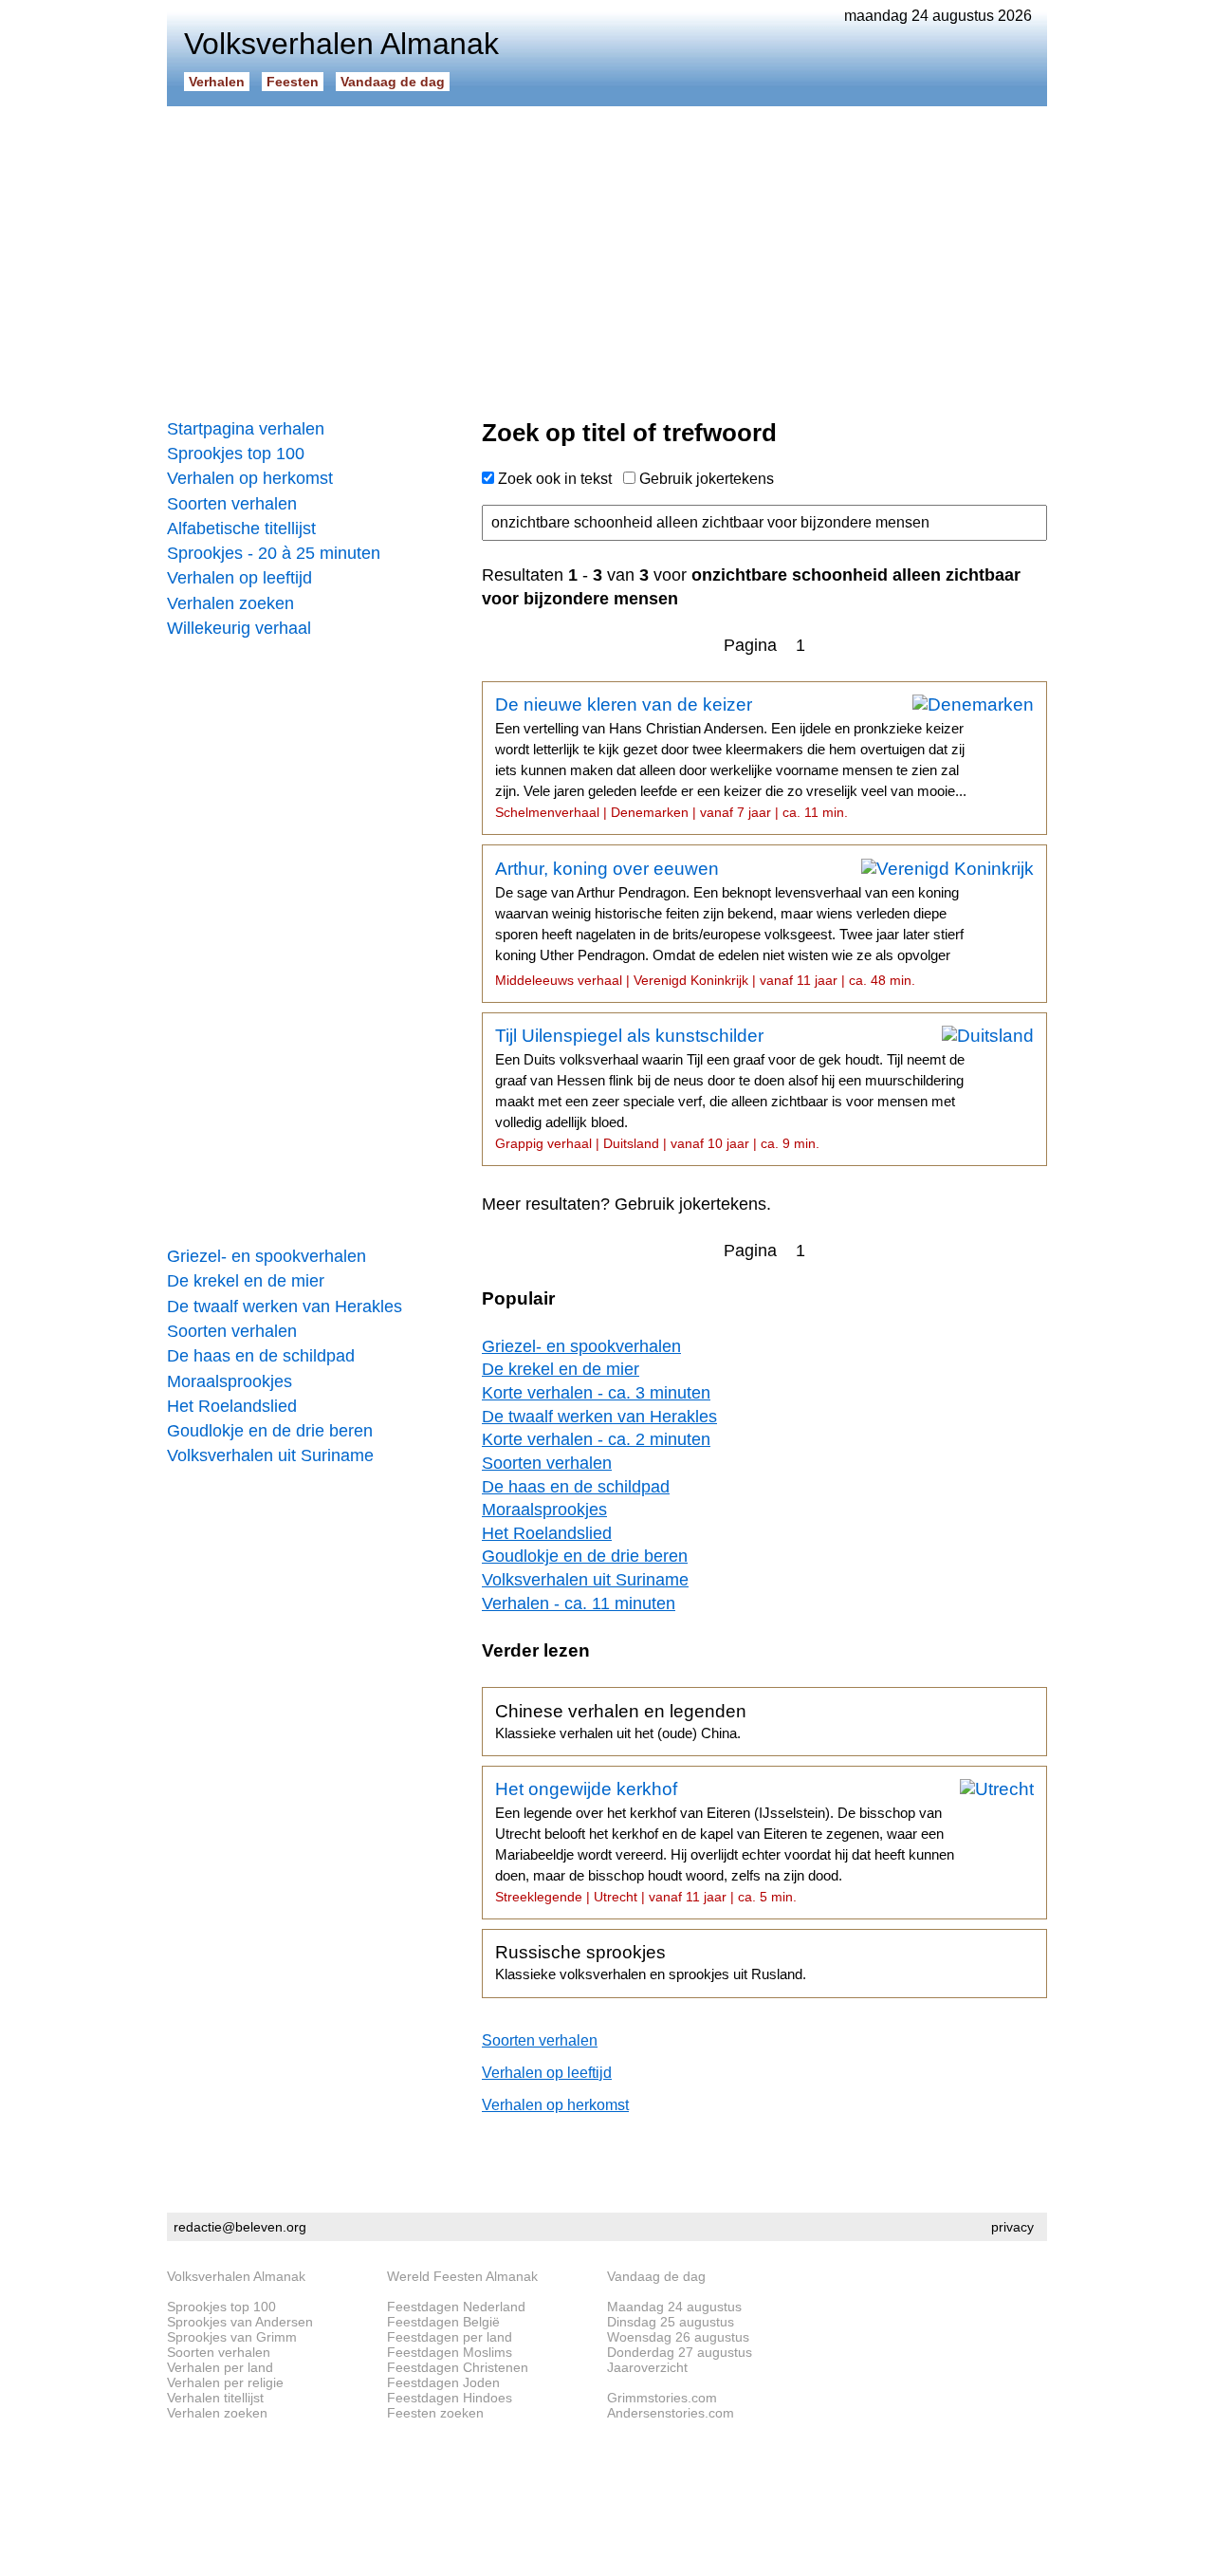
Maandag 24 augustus (674, 2307)
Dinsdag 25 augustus (671, 2322)
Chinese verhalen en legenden (621, 1721)
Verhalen (217, 82)
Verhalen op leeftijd (239, 578)
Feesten (293, 82)
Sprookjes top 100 (236, 454)
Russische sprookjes (651, 1962)
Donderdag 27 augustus (680, 2352)
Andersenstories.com (671, 2413)
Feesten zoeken (435, 2413)
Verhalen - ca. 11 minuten (579, 1603)
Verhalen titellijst (215, 2398)
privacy (1012, 2227)
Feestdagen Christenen (458, 2367)
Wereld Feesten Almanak (462, 2276)
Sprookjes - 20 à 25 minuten (274, 553)
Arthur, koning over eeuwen (729, 923)
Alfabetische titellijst (241, 528)
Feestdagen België (443, 2322)
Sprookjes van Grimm (232, 2337)
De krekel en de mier (246, 1281)
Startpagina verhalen (246, 429)
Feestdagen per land (450, 2337)
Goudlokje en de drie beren (270, 1431)
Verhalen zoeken (230, 603)
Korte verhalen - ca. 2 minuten (596, 1439)
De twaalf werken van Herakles (285, 1307)
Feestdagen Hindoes (450, 2398)
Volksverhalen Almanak (236, 2276)
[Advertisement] (607, 256)
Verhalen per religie (225, 2382)
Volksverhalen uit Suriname (270, 1455)
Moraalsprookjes (230, 1381)
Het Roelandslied (232, 1406)
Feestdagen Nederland (456, 2307)
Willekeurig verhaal (239, 628)
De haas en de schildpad (261, 1356)
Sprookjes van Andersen (240, 2322)
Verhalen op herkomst (250, 478)
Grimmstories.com (662, 2398)
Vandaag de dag (393, 82)
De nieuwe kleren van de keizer (731, 757)
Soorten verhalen (232, 504)
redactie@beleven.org (240, 2227)
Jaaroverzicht (647, 2367)
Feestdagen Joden (443, 2382)
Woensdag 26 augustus (678, 2337)
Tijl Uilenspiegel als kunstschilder (730, 1088)
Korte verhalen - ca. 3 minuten (596, 1393)
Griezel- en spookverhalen (267, 1256)
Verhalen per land (220, 2367)
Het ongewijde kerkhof (725, 1842)
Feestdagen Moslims (450, 2352)
